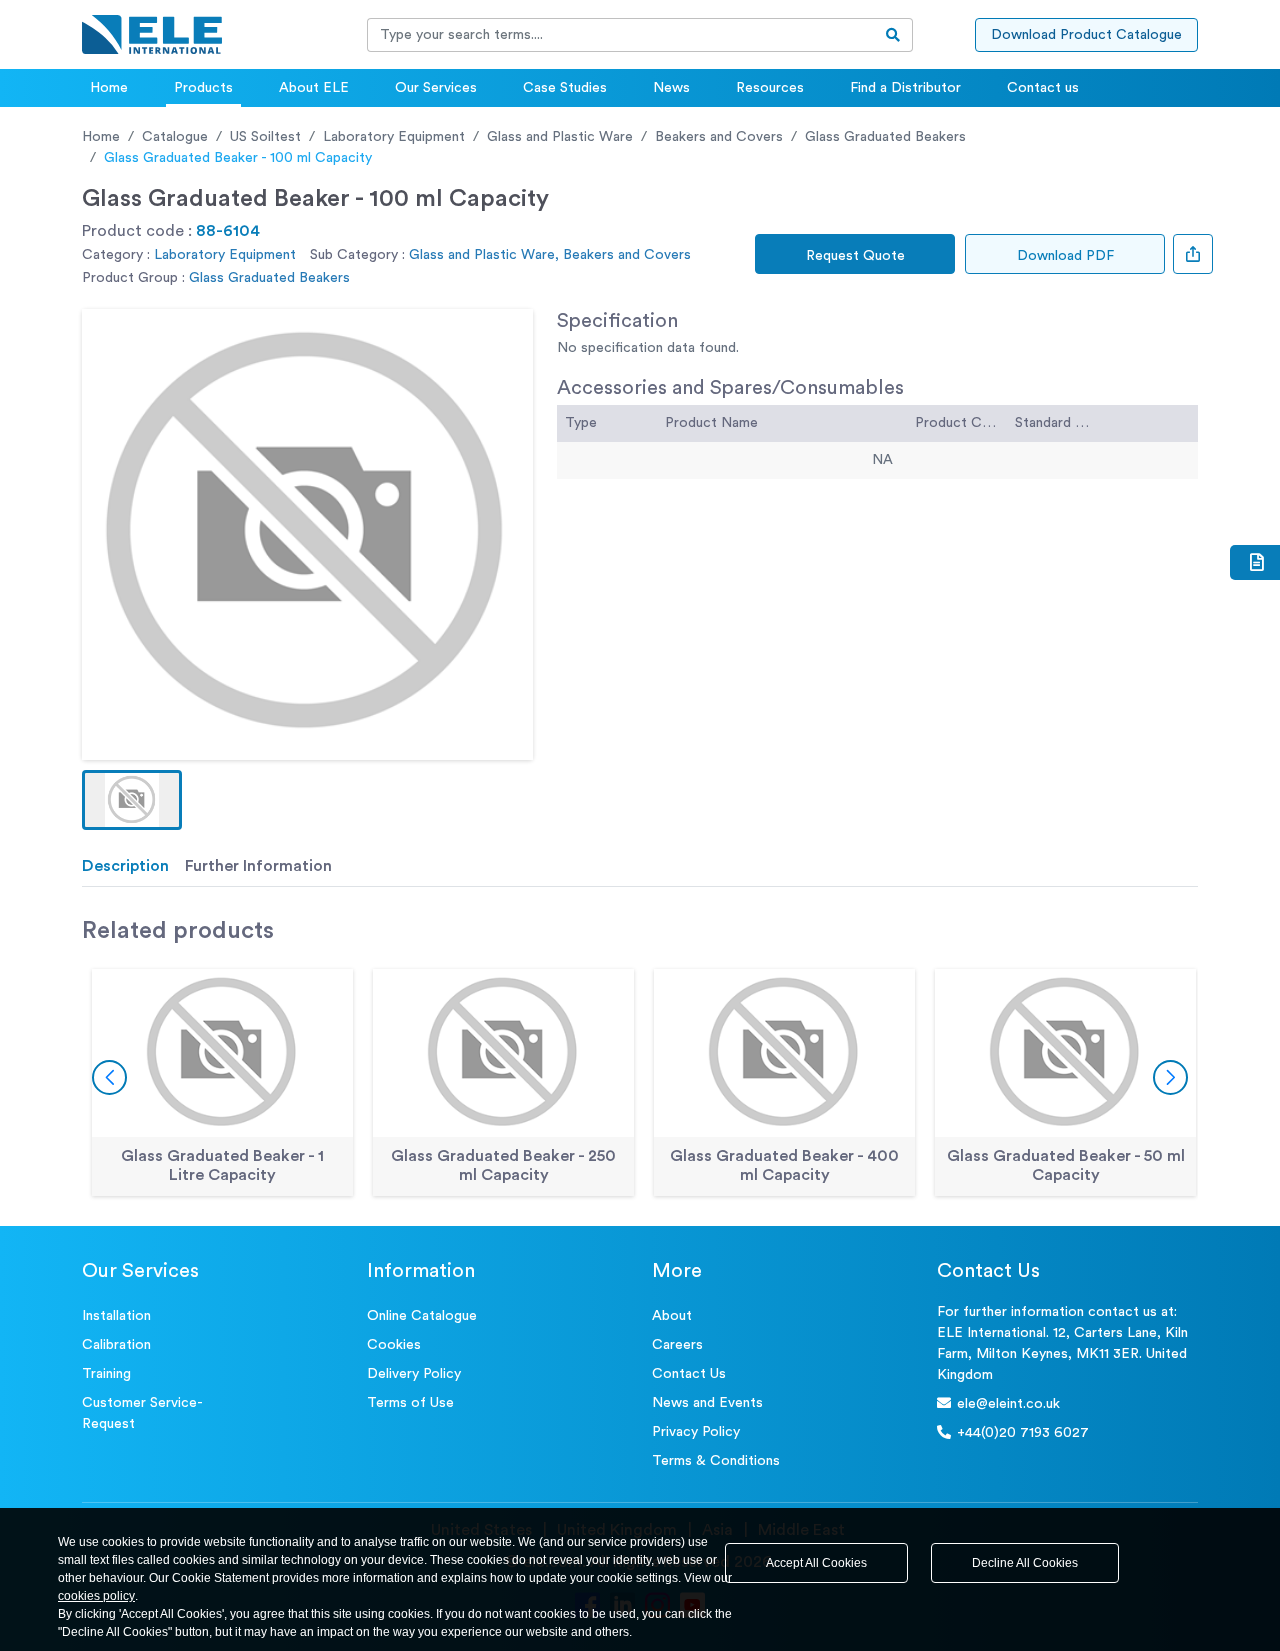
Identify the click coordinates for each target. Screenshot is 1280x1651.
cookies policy (96, 1596)
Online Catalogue (422, 1316)
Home (109, 88)
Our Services (436, 88)
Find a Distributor (905, 88)
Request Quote (855, 256)
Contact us (1043, 88)
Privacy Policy (696, 1432)
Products (203, 88)
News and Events (707, 1403)
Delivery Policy (414, 1374)
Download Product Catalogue (1086, 35)
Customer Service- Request (142, 1413)
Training (106, 1374)
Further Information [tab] (258, 866)
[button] (132, 800)
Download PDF (1065, 256)
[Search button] (893, 35)
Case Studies (565, 88)
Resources (770, 88)
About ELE (314, 88)
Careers (677, 1345)
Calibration (116, 1345)
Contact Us (689, 1374)
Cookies (394, 1345)
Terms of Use (410, 1403)
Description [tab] (125, 866)
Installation (116, 1316)
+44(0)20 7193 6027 (1023, 1433)
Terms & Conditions (716, 1461)
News (671, 88)
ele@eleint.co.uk (1008, 1404)
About (672, 1316)
